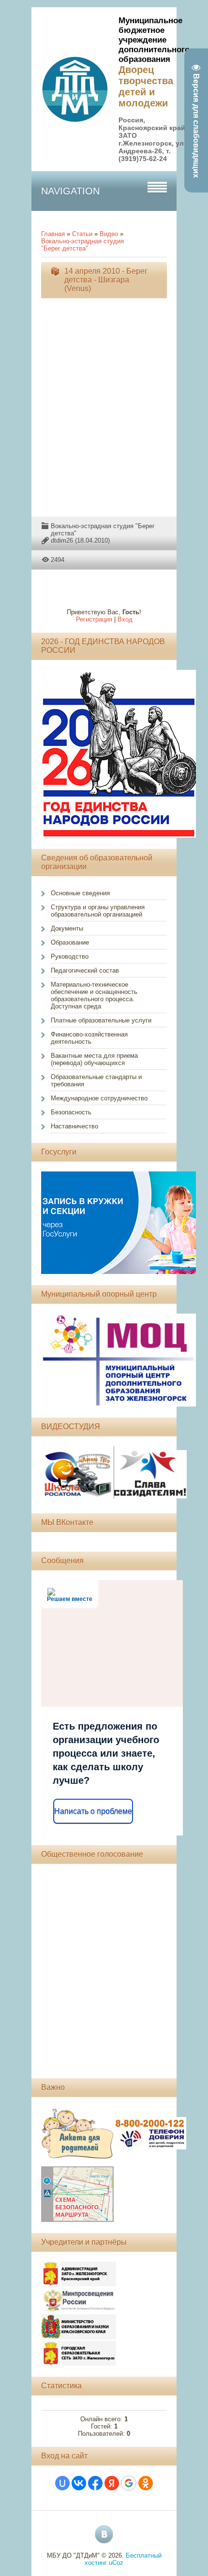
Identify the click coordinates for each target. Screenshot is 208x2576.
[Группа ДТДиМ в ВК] (104, 2534)
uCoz (116, 2563)
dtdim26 (62, 540)
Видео (109, 234)
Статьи (82, 234)
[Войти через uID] (62, 2483)
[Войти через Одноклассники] (146, 2483)
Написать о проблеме (93, 1811)
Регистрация (94, 619)
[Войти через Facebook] (95, 2483)
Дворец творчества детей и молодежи (146, 86)
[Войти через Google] (129, 2483)
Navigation (70, 191)
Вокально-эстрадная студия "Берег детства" (82, 245)
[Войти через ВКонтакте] (79, 2483)
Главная (53, 234)
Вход (125, 619)
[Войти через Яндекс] (112, 2483)
